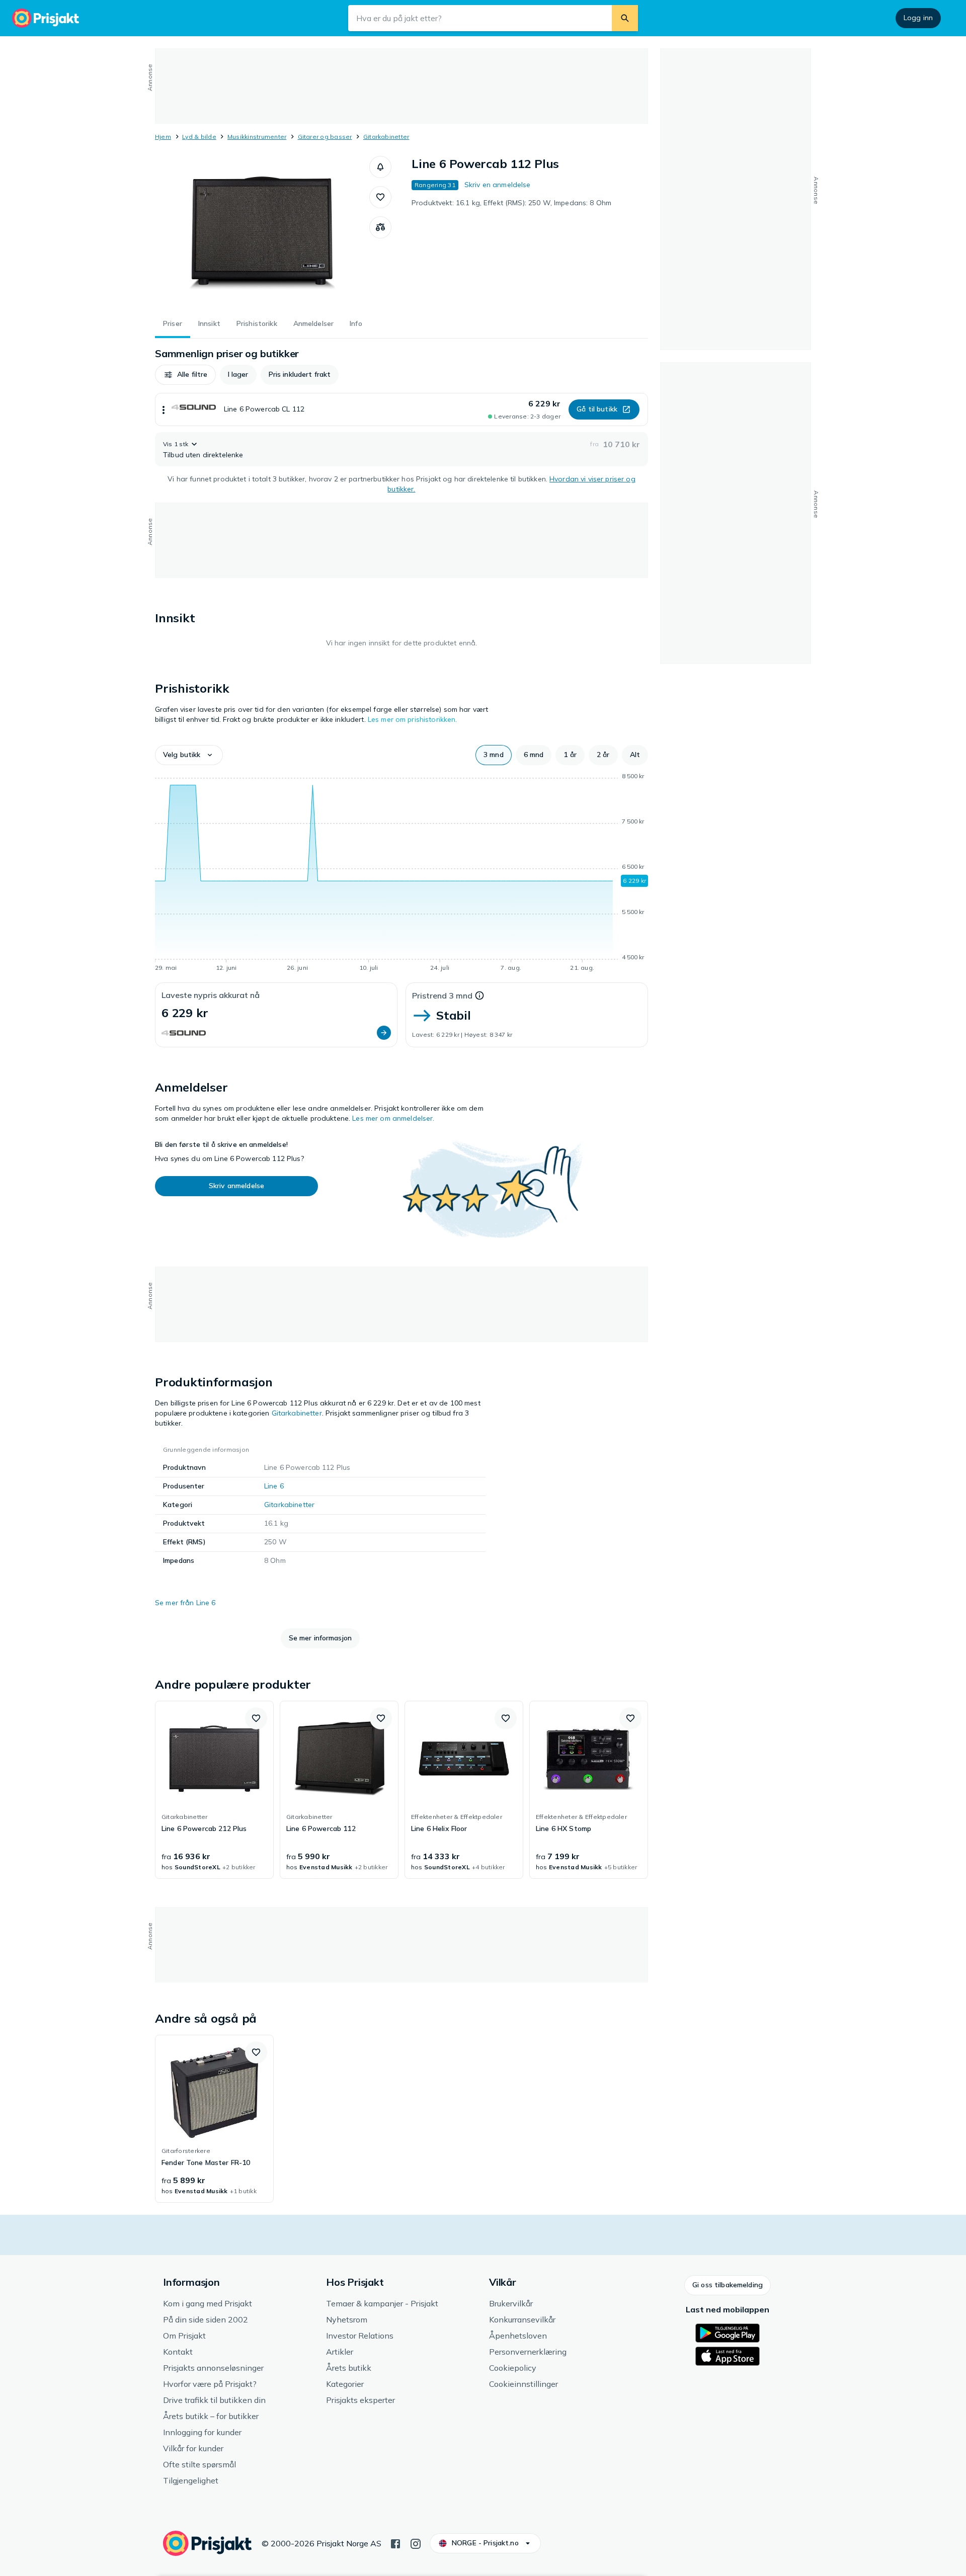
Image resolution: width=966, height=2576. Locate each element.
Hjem (163, 137)
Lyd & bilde (199, 137)
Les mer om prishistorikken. (413, 719)
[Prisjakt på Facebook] (395, 2543)
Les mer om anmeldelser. (393, 1118)
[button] (380, 167)
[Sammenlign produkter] (380, 227)
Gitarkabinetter (386, 137)
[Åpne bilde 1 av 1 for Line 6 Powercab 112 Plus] (262, 231)
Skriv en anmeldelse (498, 185)
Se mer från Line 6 (185, 1603)
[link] (214, 1790)
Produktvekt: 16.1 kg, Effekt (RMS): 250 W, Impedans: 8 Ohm (511, 203)
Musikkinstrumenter (257, 137)
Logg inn (918, 18)
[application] (401, 874)
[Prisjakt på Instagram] (416, 2543)
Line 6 (274, 1486)
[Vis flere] (164, 409)
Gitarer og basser (325, 137)
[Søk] (625, 18)
